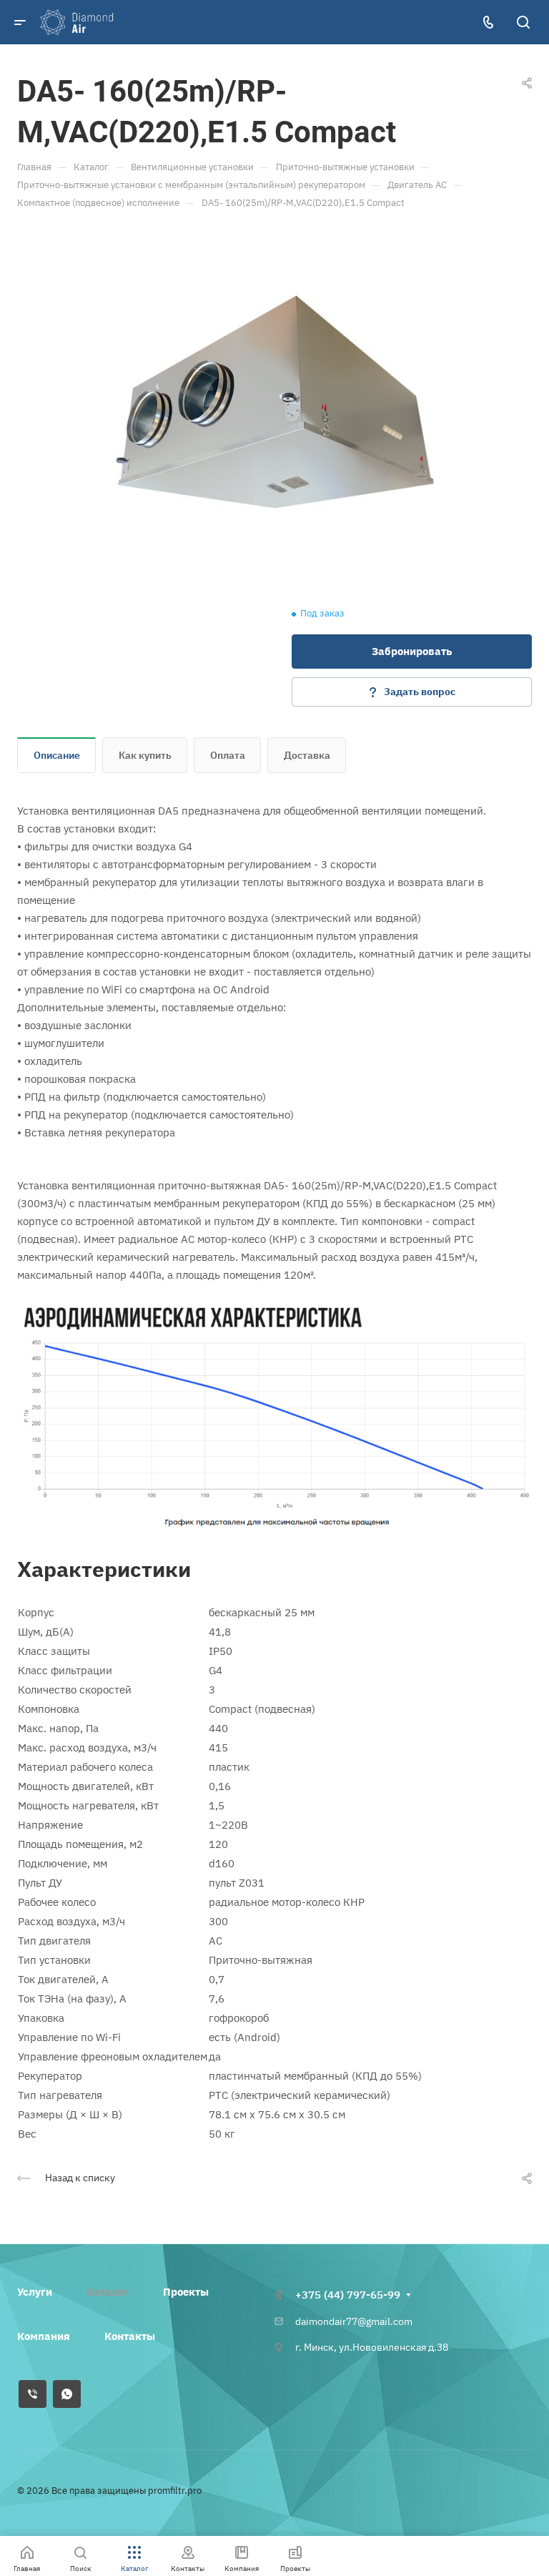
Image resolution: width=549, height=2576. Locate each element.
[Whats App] (67, 2394)
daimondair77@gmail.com (354, 2321)
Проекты (186, 2292)
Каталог (108, 2292)
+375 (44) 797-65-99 (348, 2295)
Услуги (35, 2292)
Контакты (130, 2336)
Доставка (307, 755)
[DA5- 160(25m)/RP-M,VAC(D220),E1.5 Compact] (274, 402)
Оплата (228, 755)
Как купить (145, 755)
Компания (44, 2336)
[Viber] (33, 2394)
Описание (57, 755)
